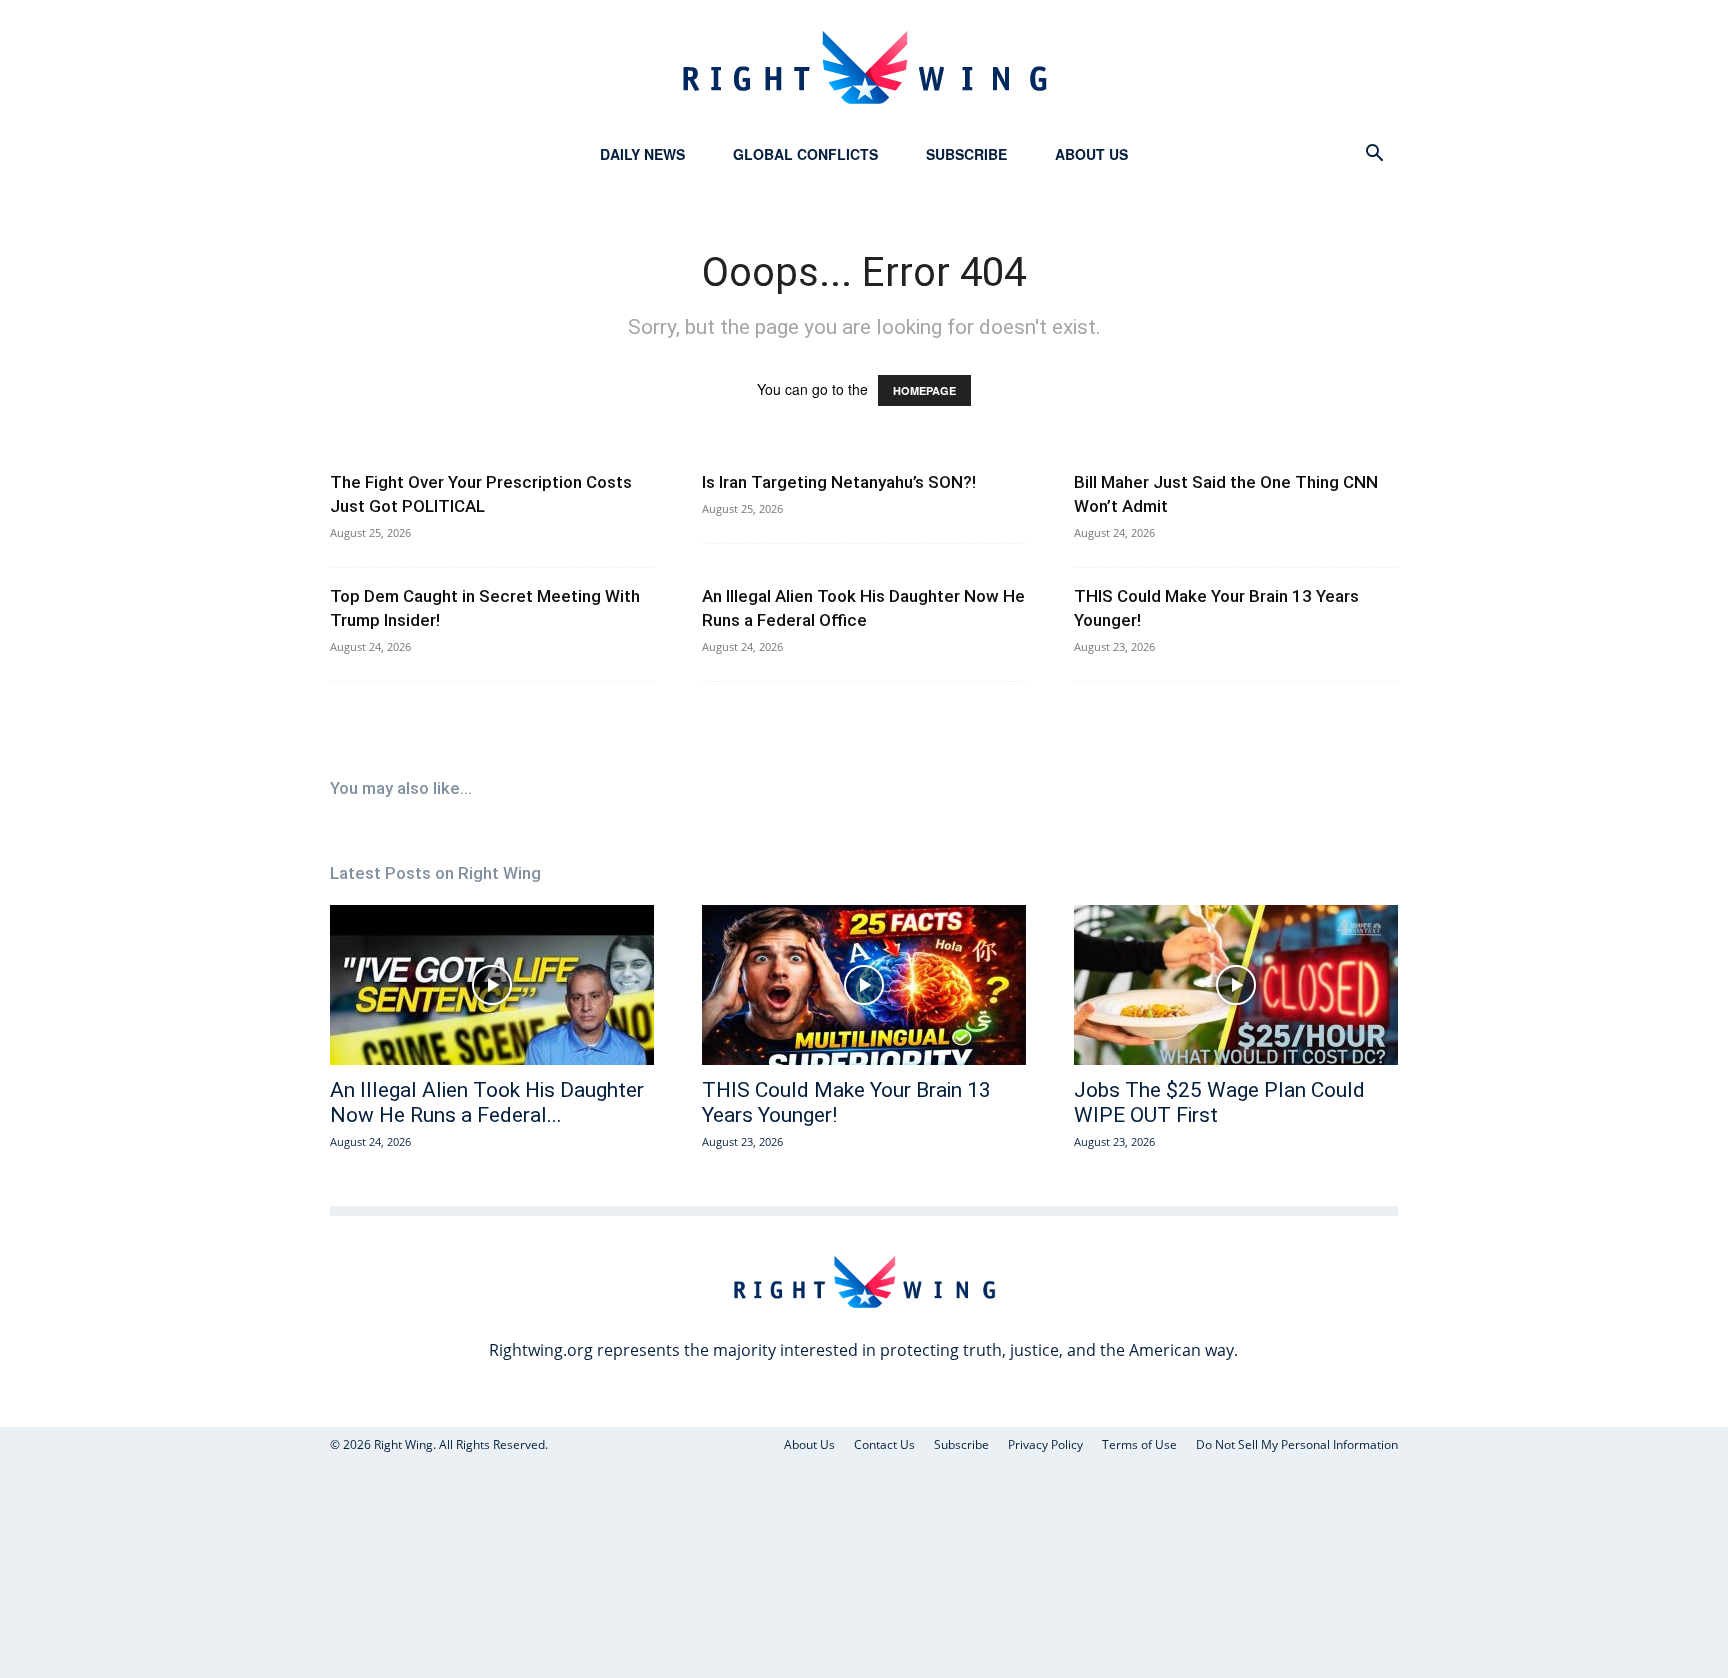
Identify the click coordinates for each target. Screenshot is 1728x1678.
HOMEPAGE (924, 390)
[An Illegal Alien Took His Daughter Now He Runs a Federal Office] (492, 985)
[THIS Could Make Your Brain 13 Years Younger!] (864, 985)
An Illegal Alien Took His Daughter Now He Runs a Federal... (487, 1102)
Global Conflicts (805, 154)
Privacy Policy (1045, 1444)
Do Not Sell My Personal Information (1297, 1444)
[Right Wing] (864, 67)
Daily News (642, 154)
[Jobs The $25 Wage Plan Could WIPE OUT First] (1236, 985)
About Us (1091, 154)
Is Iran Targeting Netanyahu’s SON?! (839, 482)
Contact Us (884, 1444)
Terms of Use (1139, 1444)
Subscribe (966, 154)
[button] (1374, 155)
